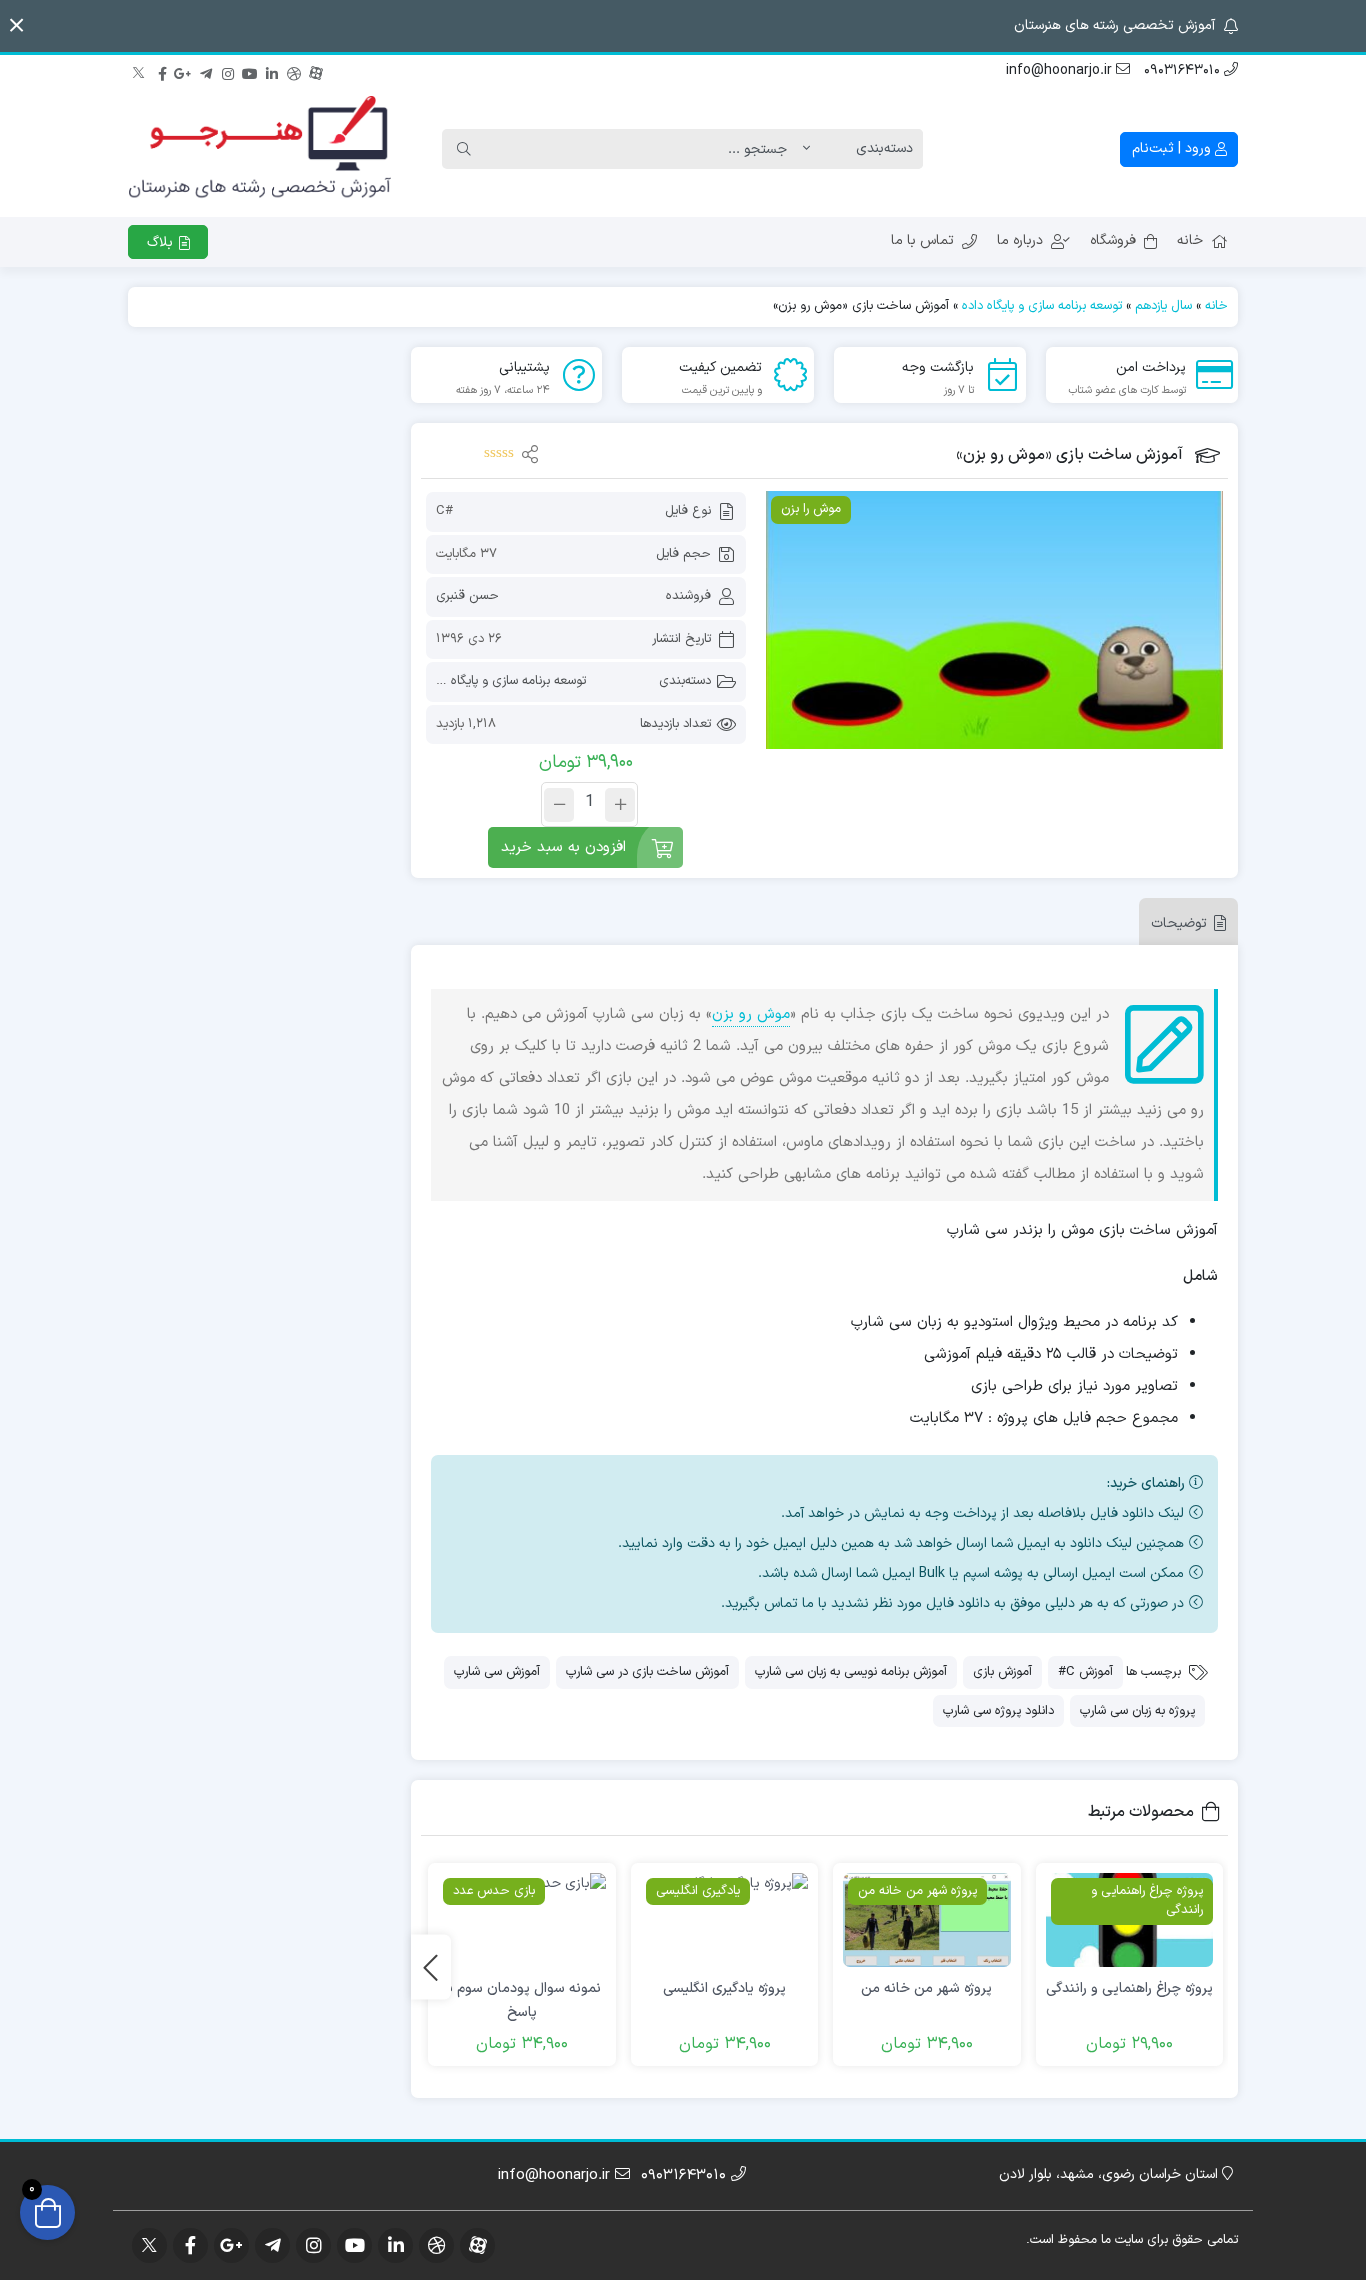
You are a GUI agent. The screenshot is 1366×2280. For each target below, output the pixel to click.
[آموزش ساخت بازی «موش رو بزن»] (994, 620)
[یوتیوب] (250, 71)
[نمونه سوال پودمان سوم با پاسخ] (521, 1920)
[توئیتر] (140, 71)
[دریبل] (294, 71)
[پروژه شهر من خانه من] (926, 1920)
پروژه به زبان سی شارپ (1137, 1711)
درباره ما (1020, 240)
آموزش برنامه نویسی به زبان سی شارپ (851, 1672)
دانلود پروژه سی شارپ (998, 1711)
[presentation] (431, 1967)
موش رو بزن (751, 1014)
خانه (1190, 240)
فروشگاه (1113, 240)
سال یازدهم (1163, 306)
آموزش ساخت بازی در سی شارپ (647, 1672)
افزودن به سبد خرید (563, 847)
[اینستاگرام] (228, 71)
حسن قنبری (467, 596)
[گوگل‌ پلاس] (184, 71)
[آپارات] (316, 71)
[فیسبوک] (162, 71)
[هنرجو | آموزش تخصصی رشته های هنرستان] (259, 149)
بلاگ (162, 242)
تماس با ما (922, 240)
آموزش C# (1085, 1672)
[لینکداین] (272, 71)
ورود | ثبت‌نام (1173, 148)
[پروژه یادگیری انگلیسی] (724, 1920)
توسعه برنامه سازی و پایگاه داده (1042, 306)
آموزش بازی (1002, 1672)
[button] (16, 25)
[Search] (464, 149)
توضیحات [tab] (1179, 923)
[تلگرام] (206, 71)
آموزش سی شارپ (497, 1672)
